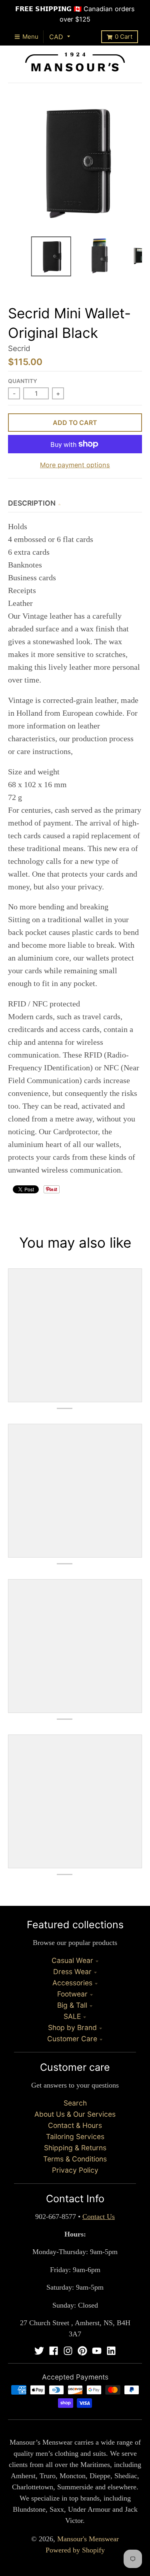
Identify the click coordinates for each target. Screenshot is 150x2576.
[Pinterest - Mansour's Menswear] (82, 2351)
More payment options (75, 465)
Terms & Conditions (75, 2159)
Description (32, 503)
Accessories (72, 1983)
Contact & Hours (75, 2125)
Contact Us (99, 2217)
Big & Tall (72, 2005)
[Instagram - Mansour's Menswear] (68, 2351)
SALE (72, 2016)
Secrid (19, 348)
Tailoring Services (75, 2136)
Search (75, 2103)
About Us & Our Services (75, 2114)
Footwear (72, 1994)
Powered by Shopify (75, 2550)
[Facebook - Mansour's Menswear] (54, 2351)
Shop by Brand (72, 2027)
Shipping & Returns (75, 2148)
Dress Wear (72, 1972)
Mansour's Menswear (88, 2539)
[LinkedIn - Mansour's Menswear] (111, 2351)
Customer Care (72, 2039)
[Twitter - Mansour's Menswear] (39, 2351)
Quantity (23, 381)
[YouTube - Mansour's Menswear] (97, 2351)
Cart (124, 37)
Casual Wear (72, 1960)
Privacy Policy (75, 2170)
